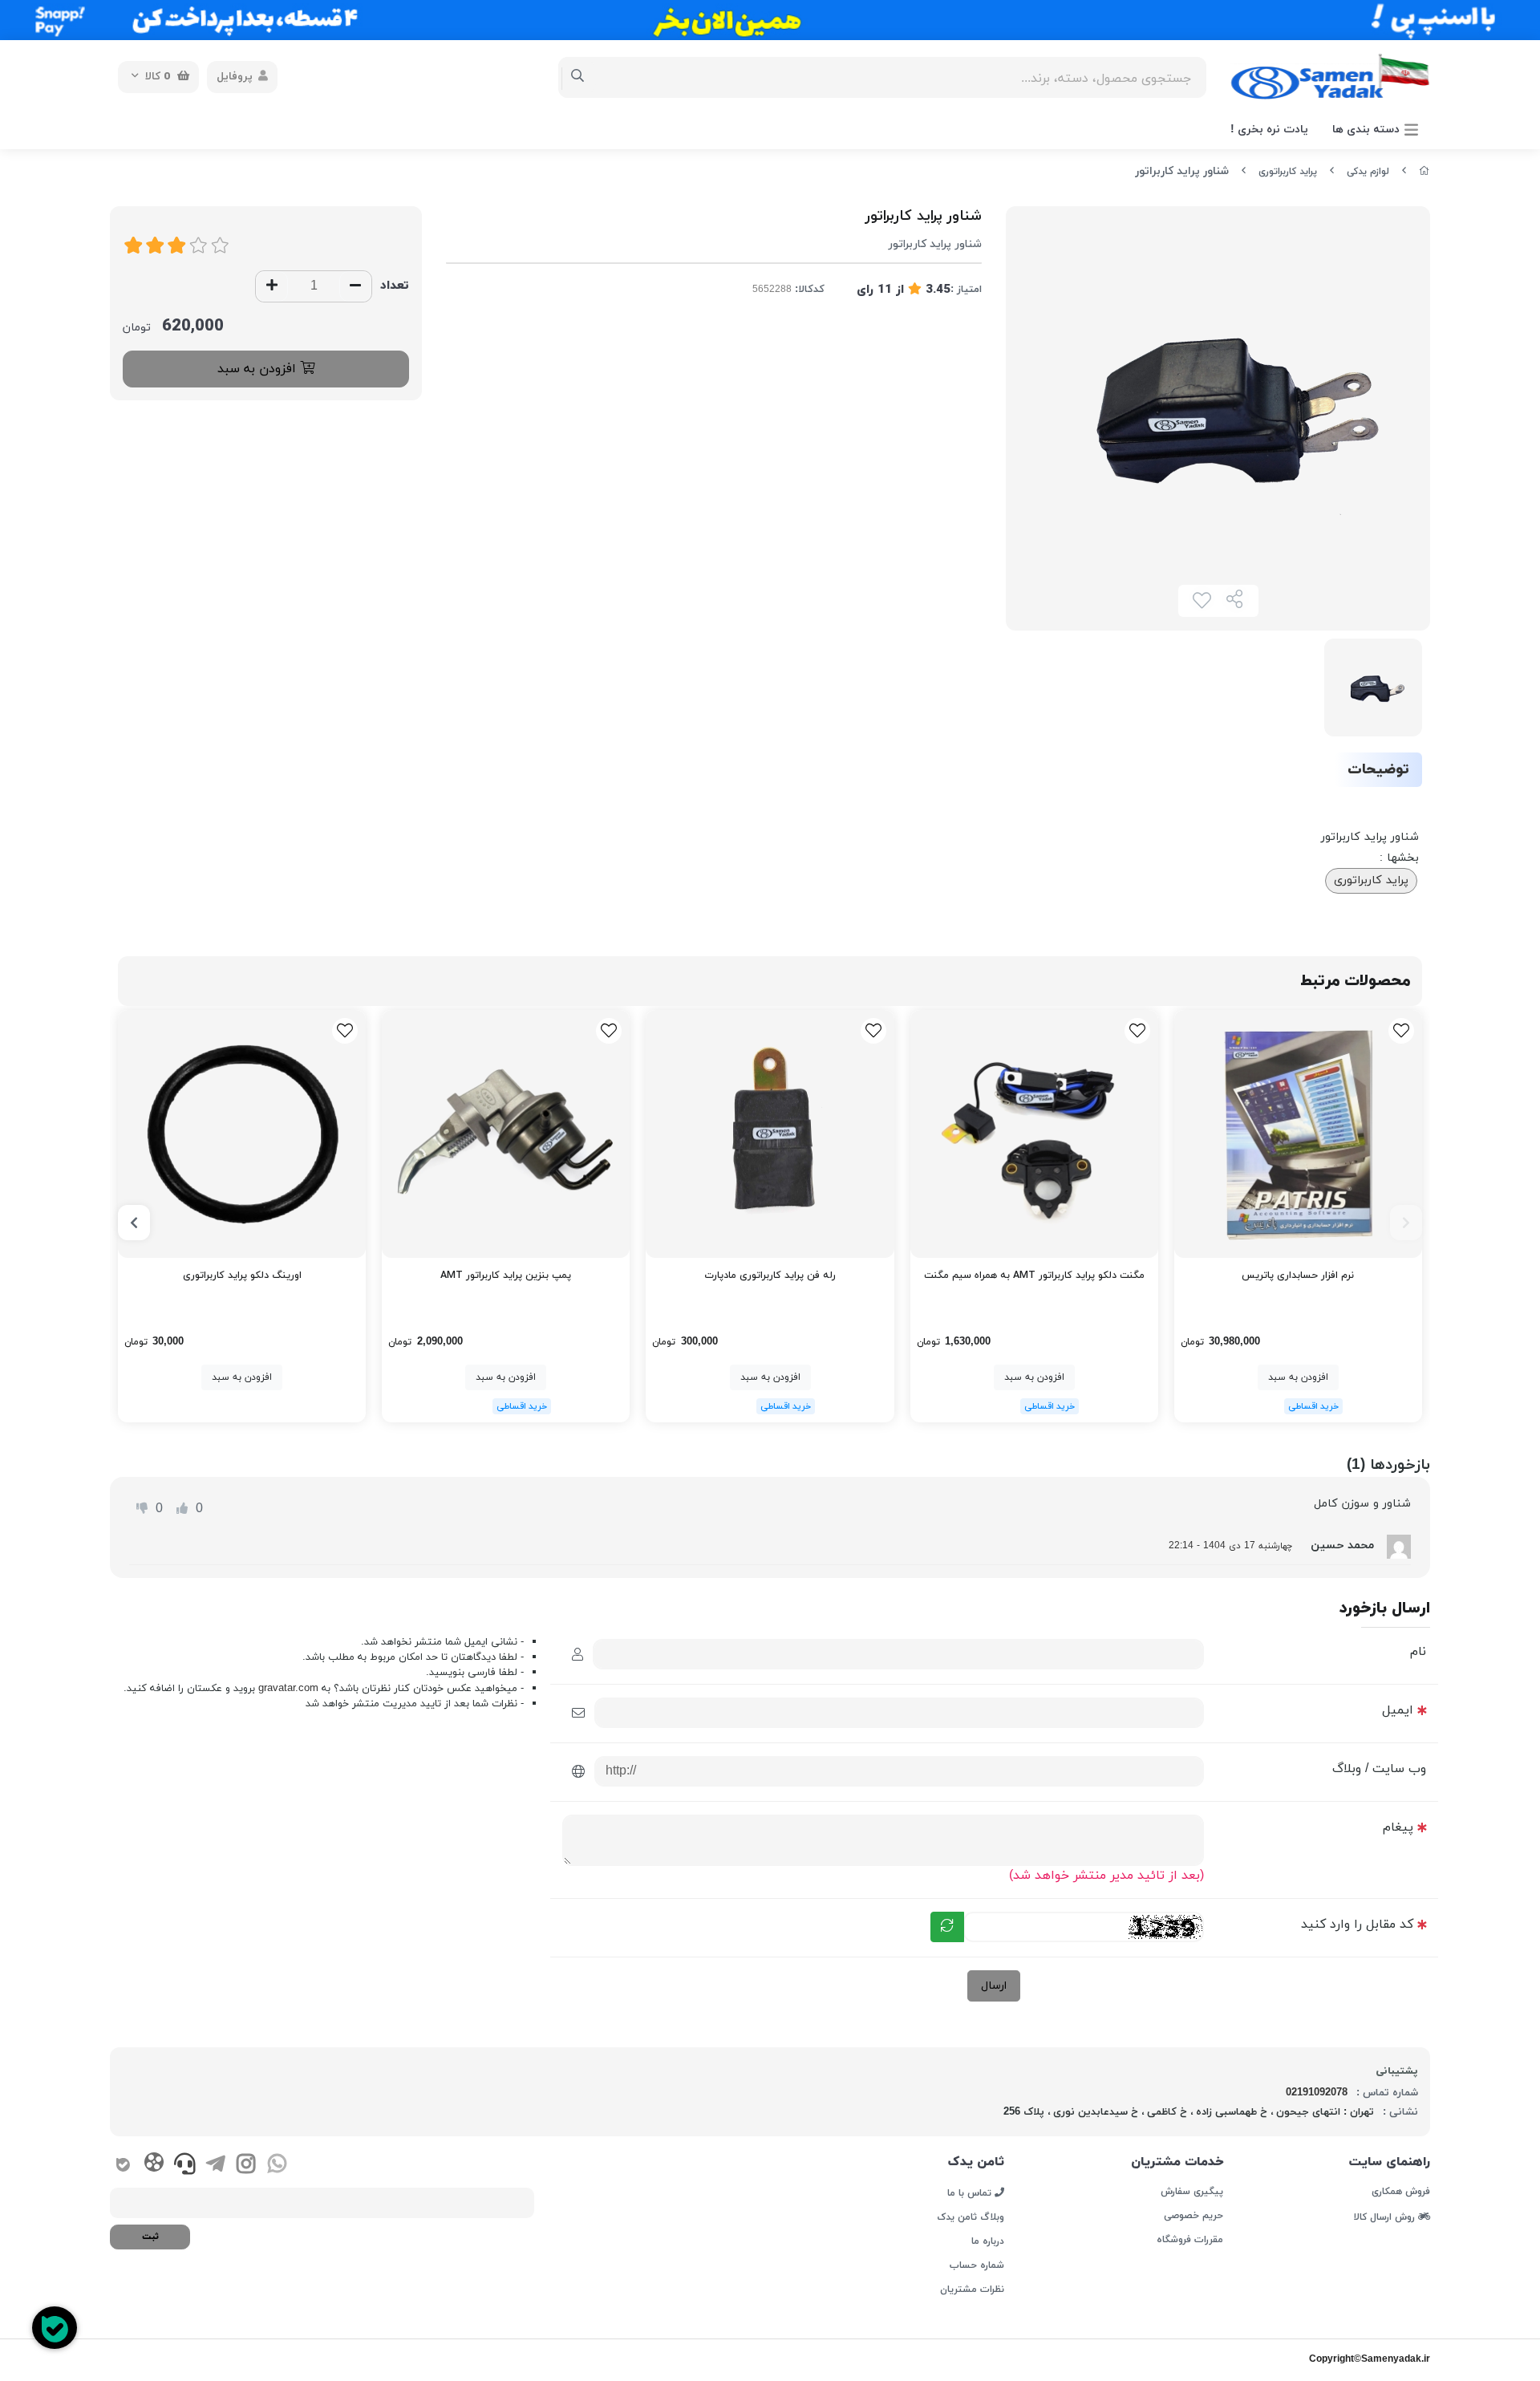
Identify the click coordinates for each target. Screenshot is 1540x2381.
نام (1418, 1652)
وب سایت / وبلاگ (1379, 1769)
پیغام (1398, 1827)
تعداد (395, 286)
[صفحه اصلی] (1424, 172)
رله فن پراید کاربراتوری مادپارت (770, 1276)
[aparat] (154, 2165)
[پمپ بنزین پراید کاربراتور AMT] (506, 1134)
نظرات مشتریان (972, 2290)
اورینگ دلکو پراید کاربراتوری (242, 1276)
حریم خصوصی (1193, 2216)
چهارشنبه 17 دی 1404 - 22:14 (1230, 1546)
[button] (1406, 1223)
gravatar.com (288, 1689)
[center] (578, 77)
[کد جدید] (947, 1927)
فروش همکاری (1401, 2192)
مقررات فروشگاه (1189, 2240)
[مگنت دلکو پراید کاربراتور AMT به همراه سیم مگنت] (1034, 1134)
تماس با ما (971, 2192)
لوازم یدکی (1368, 172)
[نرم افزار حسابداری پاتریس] (1298, 1134)
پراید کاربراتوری (1288, 172)
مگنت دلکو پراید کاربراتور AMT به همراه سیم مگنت (1034, 1276)
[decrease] (355, 286)
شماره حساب (977, 2265)
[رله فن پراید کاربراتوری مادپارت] (770, 1134)
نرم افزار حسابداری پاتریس (1298, 1276)
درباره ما (988, 2241)
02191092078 (1317, 2093)
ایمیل (1398, 1710)
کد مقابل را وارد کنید (1357, 1925)
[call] (185, 2166)
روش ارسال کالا (1386, 2217)
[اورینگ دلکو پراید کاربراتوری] (242, 1134)
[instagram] (246, 2166)
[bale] (123, 2166)
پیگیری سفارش (1191, 2192)
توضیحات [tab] (1378, 770)
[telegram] (215, 2166)
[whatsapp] (277, 2166)
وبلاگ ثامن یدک (971, 2217)
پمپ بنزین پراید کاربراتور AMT (506, 1276)
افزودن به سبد (259, 369)
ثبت (150, 2237)
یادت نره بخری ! (1269, 130)
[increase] (272, 286)
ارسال (994, 1986)
